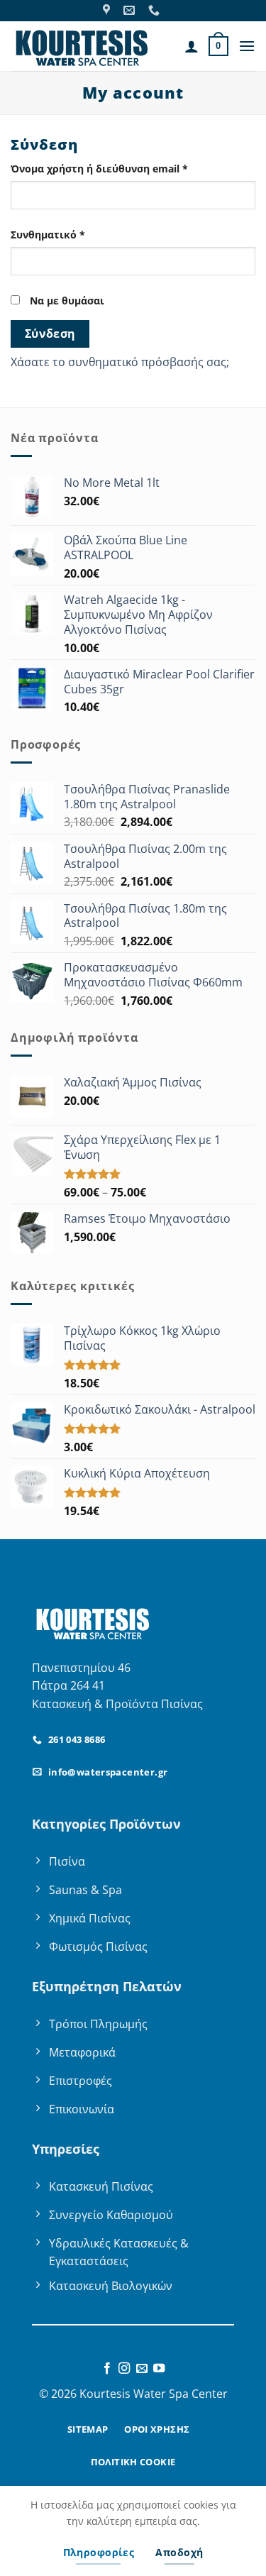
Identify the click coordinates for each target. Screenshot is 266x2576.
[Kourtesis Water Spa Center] (108, 10)
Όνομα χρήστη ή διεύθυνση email (127, 168)
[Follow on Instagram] (124, 2369)
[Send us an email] (142, 2369)
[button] (218, 46)
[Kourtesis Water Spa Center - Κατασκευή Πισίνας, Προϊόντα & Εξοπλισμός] (82, 46)
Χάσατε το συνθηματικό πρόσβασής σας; (120, 362)
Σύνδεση (50, 334)
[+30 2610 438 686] (156, 10)
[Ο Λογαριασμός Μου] (192, 46)
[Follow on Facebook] (107, 2369)
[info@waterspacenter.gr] (131, 10)
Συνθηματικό (76, 234)
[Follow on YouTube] (159, 2369)
